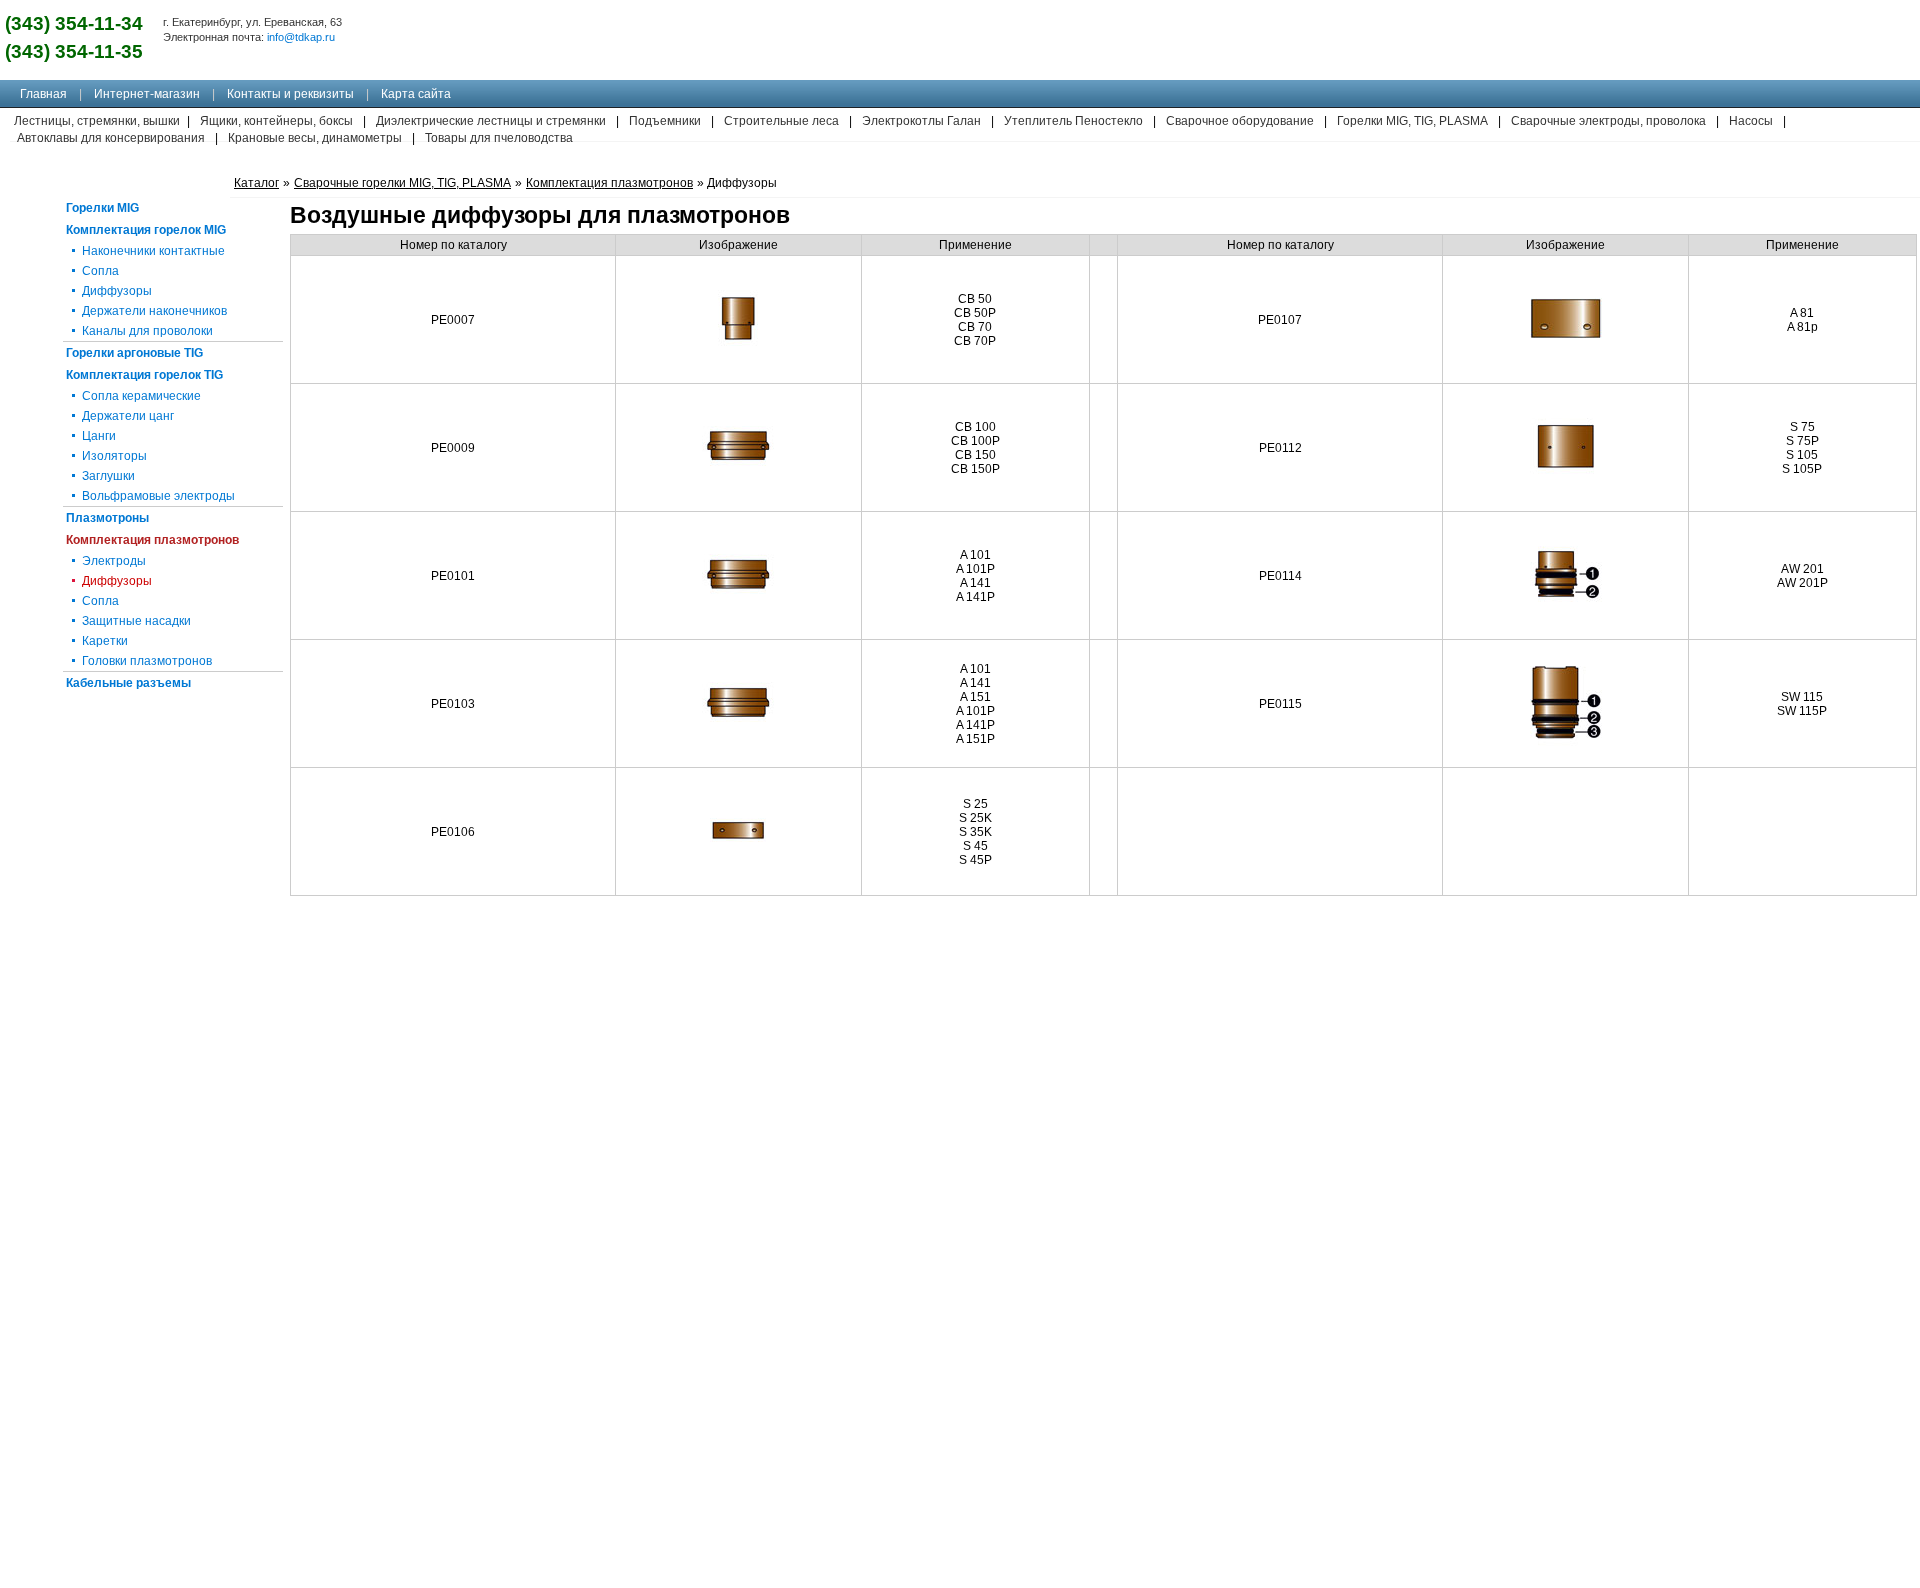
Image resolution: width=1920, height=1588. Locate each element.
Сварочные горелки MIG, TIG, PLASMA (402, 183)
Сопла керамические (141, 396)
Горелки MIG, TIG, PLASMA (1412, 121)
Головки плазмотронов (147, 661)
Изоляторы (114, 456)
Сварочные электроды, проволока (1608, 121)
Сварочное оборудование (1240, 121)
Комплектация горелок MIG (146, 230)
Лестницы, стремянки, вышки (97, 121)
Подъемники (665, 121)
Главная (43, 94)
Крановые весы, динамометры (315, 138)
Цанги (99, 436)
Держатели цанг (128, 416)
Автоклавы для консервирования (111, 138)
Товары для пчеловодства (499, 138)
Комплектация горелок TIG (144, 375)
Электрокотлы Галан (921, 121)
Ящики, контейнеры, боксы (276, 121)
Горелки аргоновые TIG (134, 353)
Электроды (114, 561)
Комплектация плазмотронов (152, 540)
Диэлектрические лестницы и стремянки (491, 121)
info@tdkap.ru (301, 37)
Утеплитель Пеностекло (1073, 121)
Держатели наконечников (154, 311)
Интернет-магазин (147, 94)
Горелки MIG (102, 208)
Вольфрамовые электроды (158, 496)
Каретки (105, 641)
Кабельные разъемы (128, 683)
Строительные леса (781, 121)
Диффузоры (117, 291)
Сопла (100, 271)
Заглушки (108, 476)
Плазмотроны (107, 518)
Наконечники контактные (153, 251)
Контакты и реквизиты (290, 94)
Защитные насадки (136, 621)
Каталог (256, 183)
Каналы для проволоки (147, 331)
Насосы (1751, 121)
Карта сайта (416, 94)
